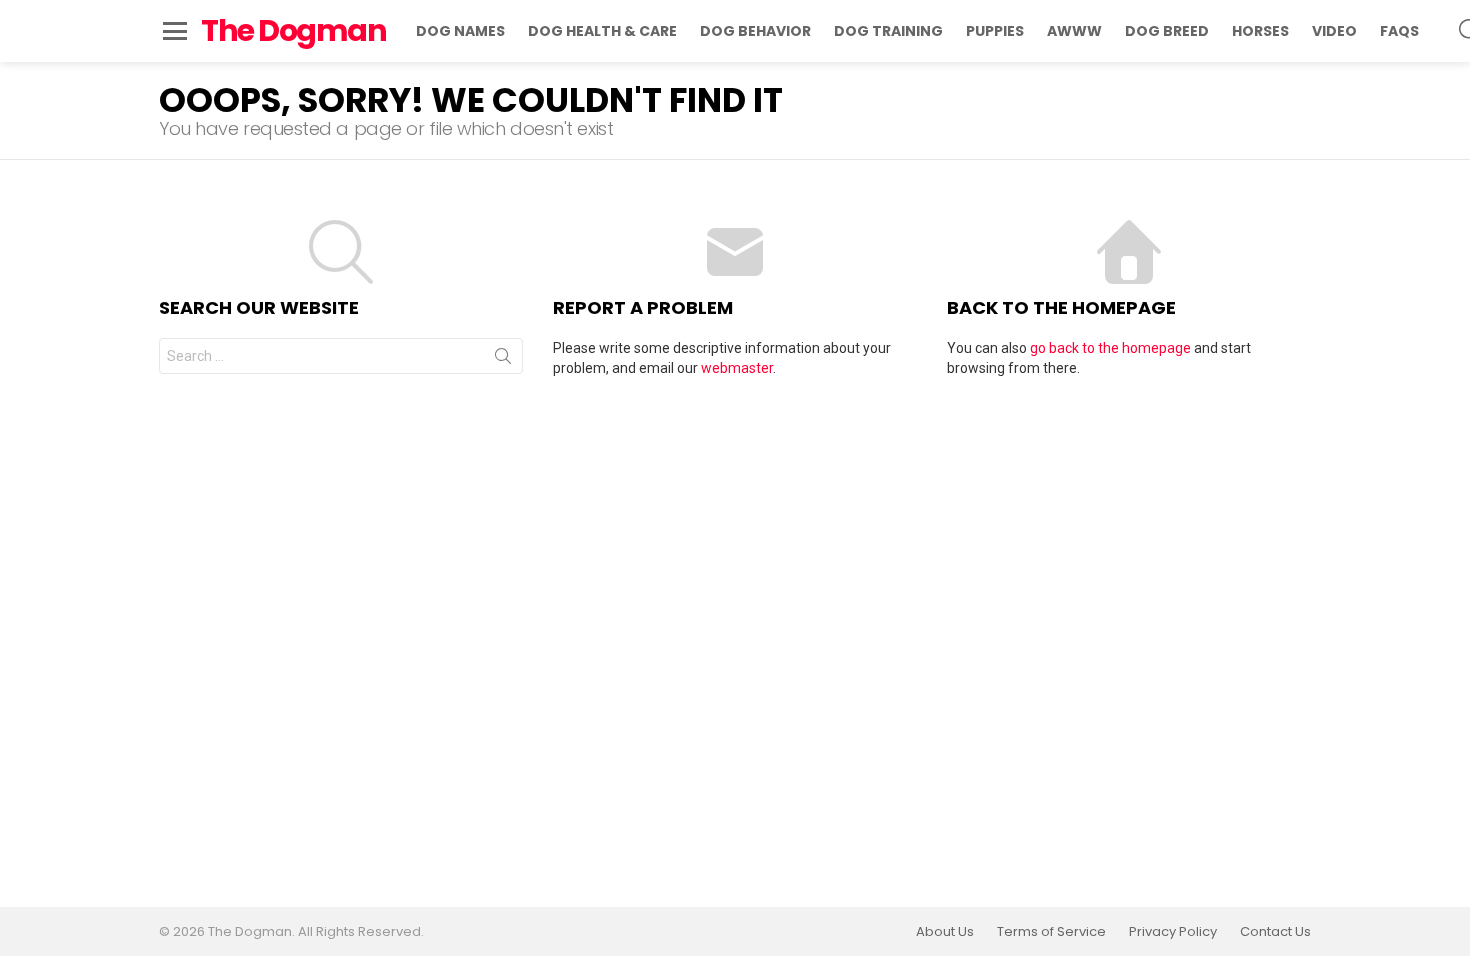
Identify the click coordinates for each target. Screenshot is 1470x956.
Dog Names (460, 31)
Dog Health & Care (602, 31)
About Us (945, 932)
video (1334, 31)
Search (503, 360)
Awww (1074, 31)
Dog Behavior (755, 31)
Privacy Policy (1173, 932)
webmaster (737, 368)
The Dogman (293, 30)
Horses (1260, 31)
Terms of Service (1051, 932)
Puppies (995, 31)
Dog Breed (1167, 31)
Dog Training (888, 31)
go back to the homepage (1110, 348)
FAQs (1399, 31)
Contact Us (1275, 932)
